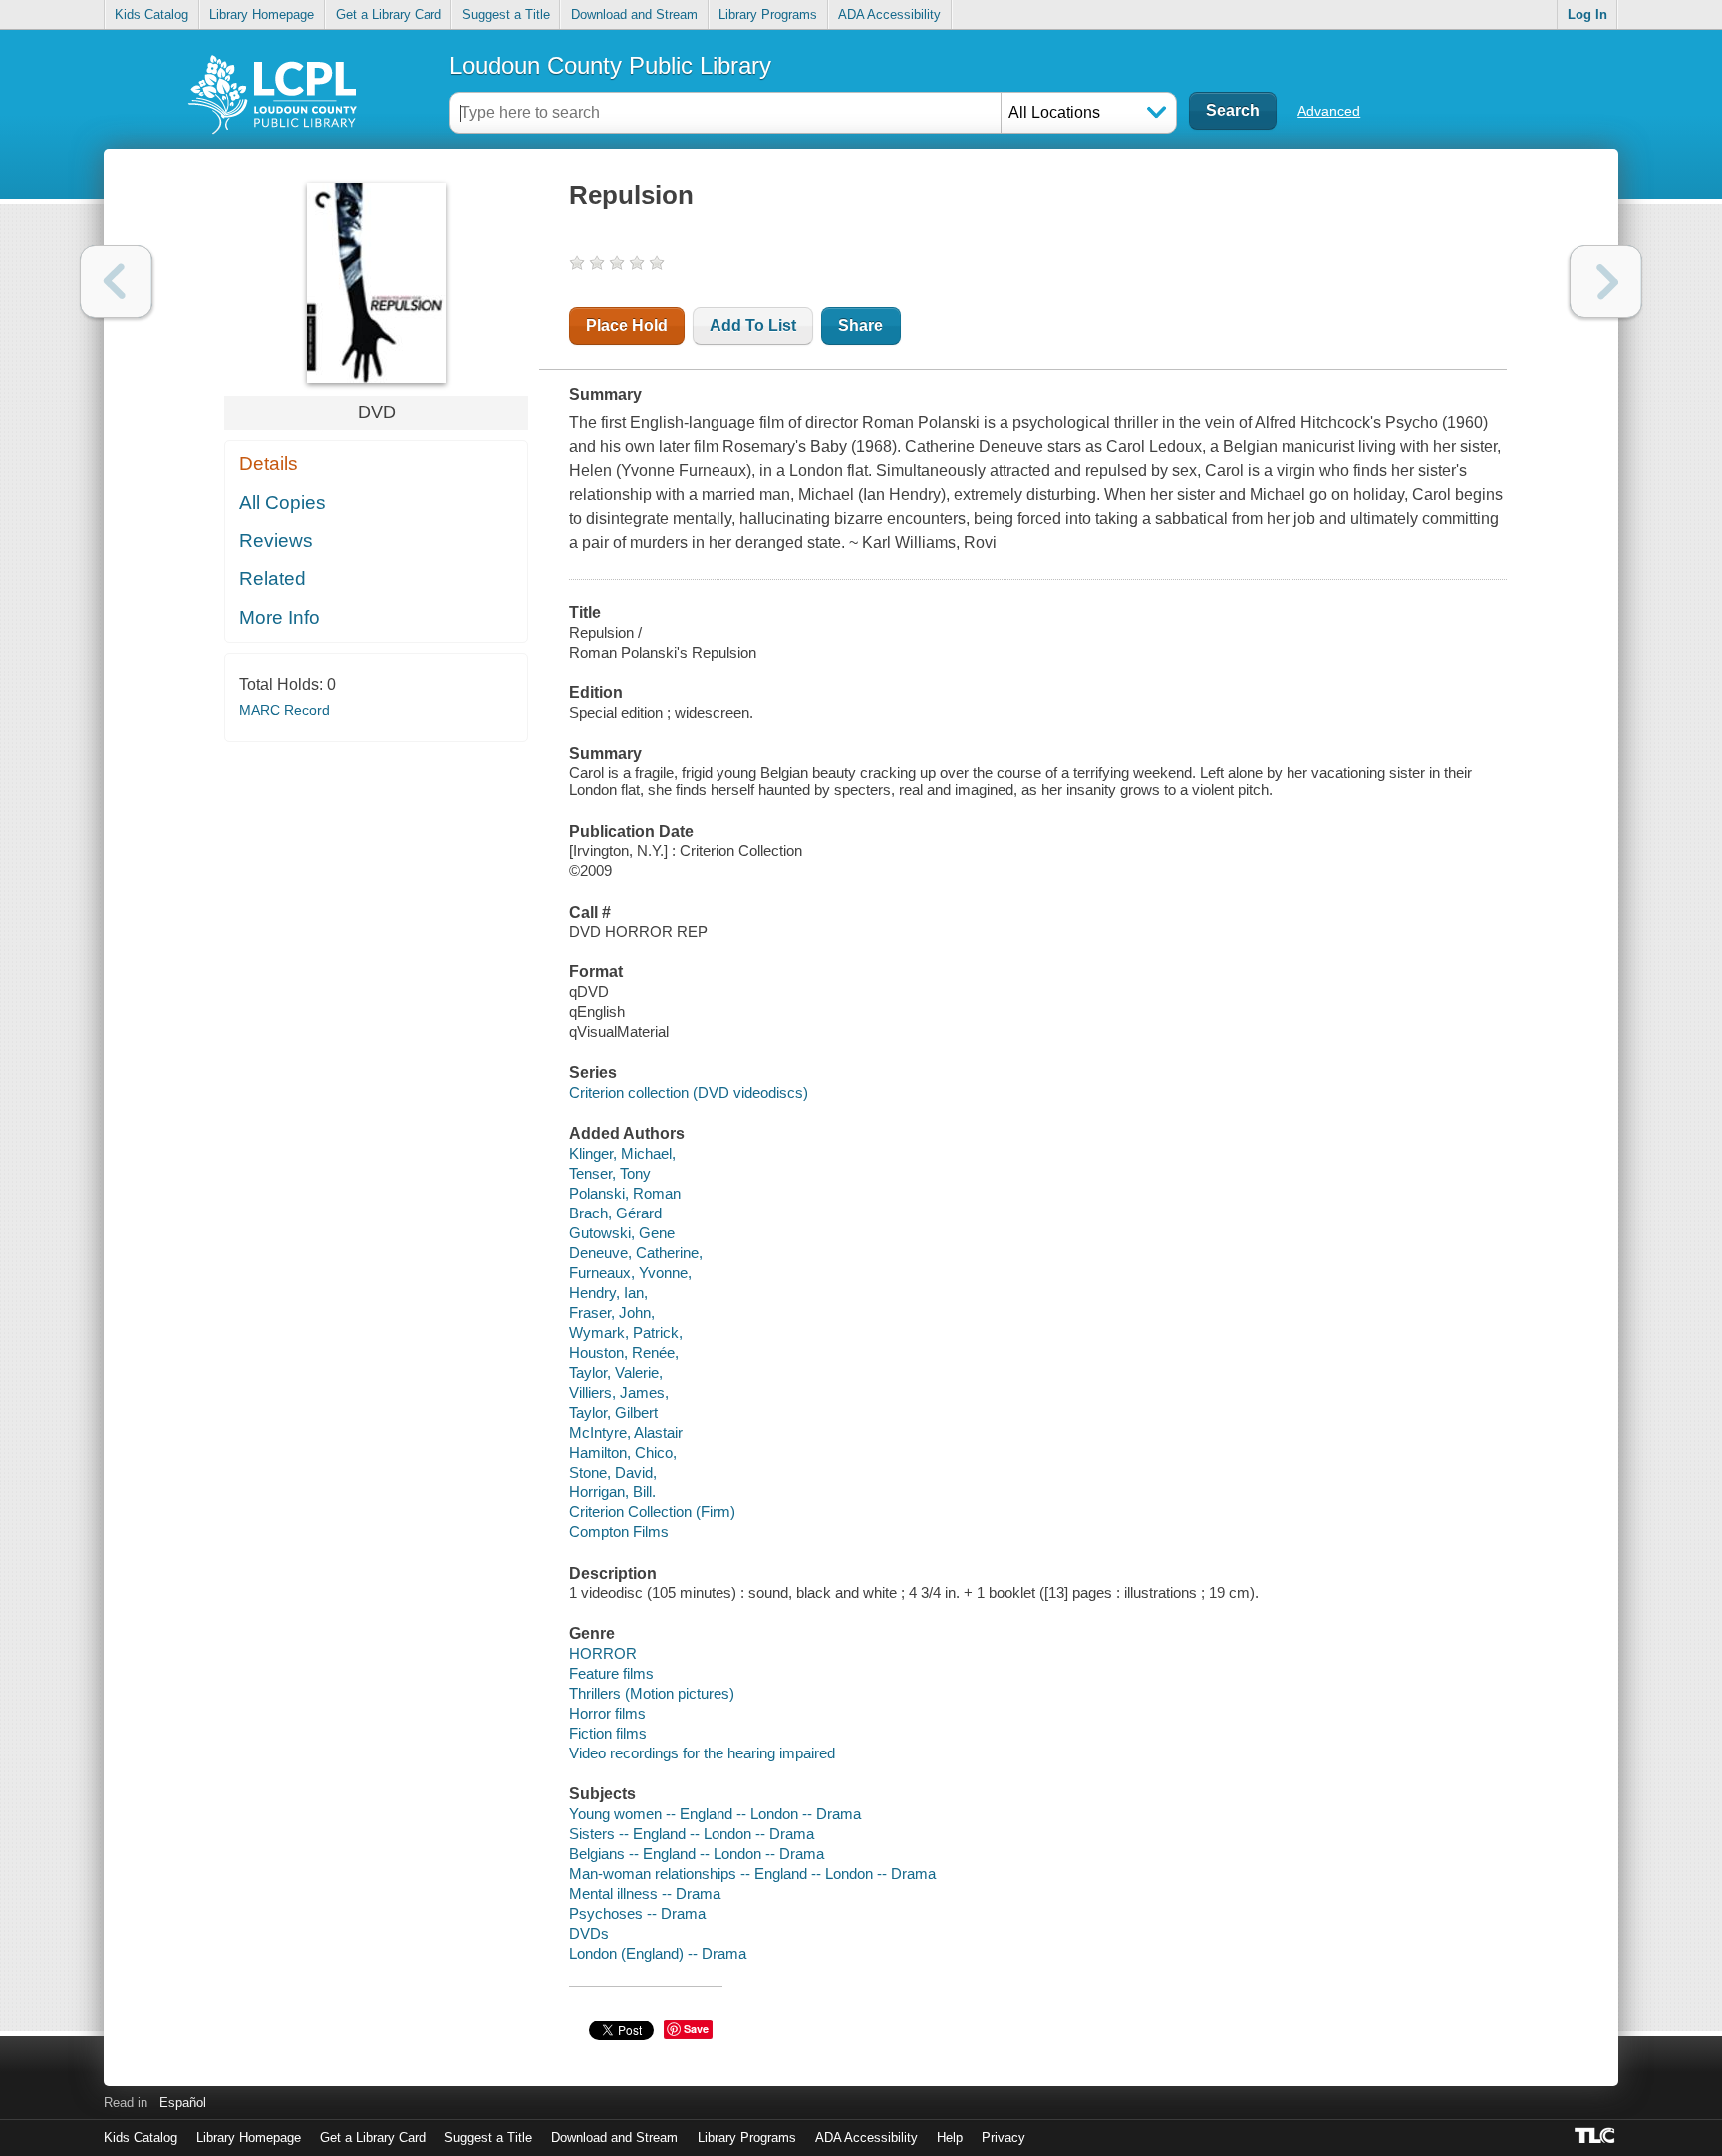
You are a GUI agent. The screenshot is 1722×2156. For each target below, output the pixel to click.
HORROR (603, 1653)
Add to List (753, 325)
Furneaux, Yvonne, (630, 1273)
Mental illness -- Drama (645, 1893)
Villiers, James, (619, 1392)
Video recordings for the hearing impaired (702, 1753)
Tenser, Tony (610, 1173)
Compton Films (619, 1532)
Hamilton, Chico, (623, 1452)
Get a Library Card (389, 14)
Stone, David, (613, 1472)
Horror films (607, 1713)
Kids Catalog (151, 14)
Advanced (1329, 111)
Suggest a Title (506, 14)
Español (183, 2103)
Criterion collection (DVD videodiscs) (689, 1092)
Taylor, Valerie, (616, 1372)
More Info (280, 617)
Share (861, 325)
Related (273, 578)
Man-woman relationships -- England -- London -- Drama (752, 1874)
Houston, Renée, (624, 1352)
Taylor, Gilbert (613, 1412)
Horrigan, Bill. (612, 1492)
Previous (116, 281)
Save (696, 2029)
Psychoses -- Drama (637, 1913)
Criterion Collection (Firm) (652, 1512)
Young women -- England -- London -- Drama (715, 1814)
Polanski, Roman (625, 1193)
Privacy (1004, 2138)
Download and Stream (634, 14)
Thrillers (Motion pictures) (652, 1693)
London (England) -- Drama (658, 1953)
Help (950, 2138)
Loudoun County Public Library (610, 65)
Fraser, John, (612, 1313)
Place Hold (627, 325)
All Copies (283, 503)
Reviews (276, 540)
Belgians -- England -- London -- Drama (697, 1854)
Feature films (611, 1673)
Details (269, 464)
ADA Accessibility (889, 14)
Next (1606, 281)
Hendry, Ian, (608, 1293)
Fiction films (608, 1733)
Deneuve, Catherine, (636, 1253)
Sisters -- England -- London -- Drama (692, 1834)
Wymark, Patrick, (626, 1333)
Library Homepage (262, 14)
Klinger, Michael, (622, 1153)
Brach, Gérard (615, 1213)
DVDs (589, 1933)
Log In (1587, 14)
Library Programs (768, 14)
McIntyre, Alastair (626, 1432)
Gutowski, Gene (622, 1233)
